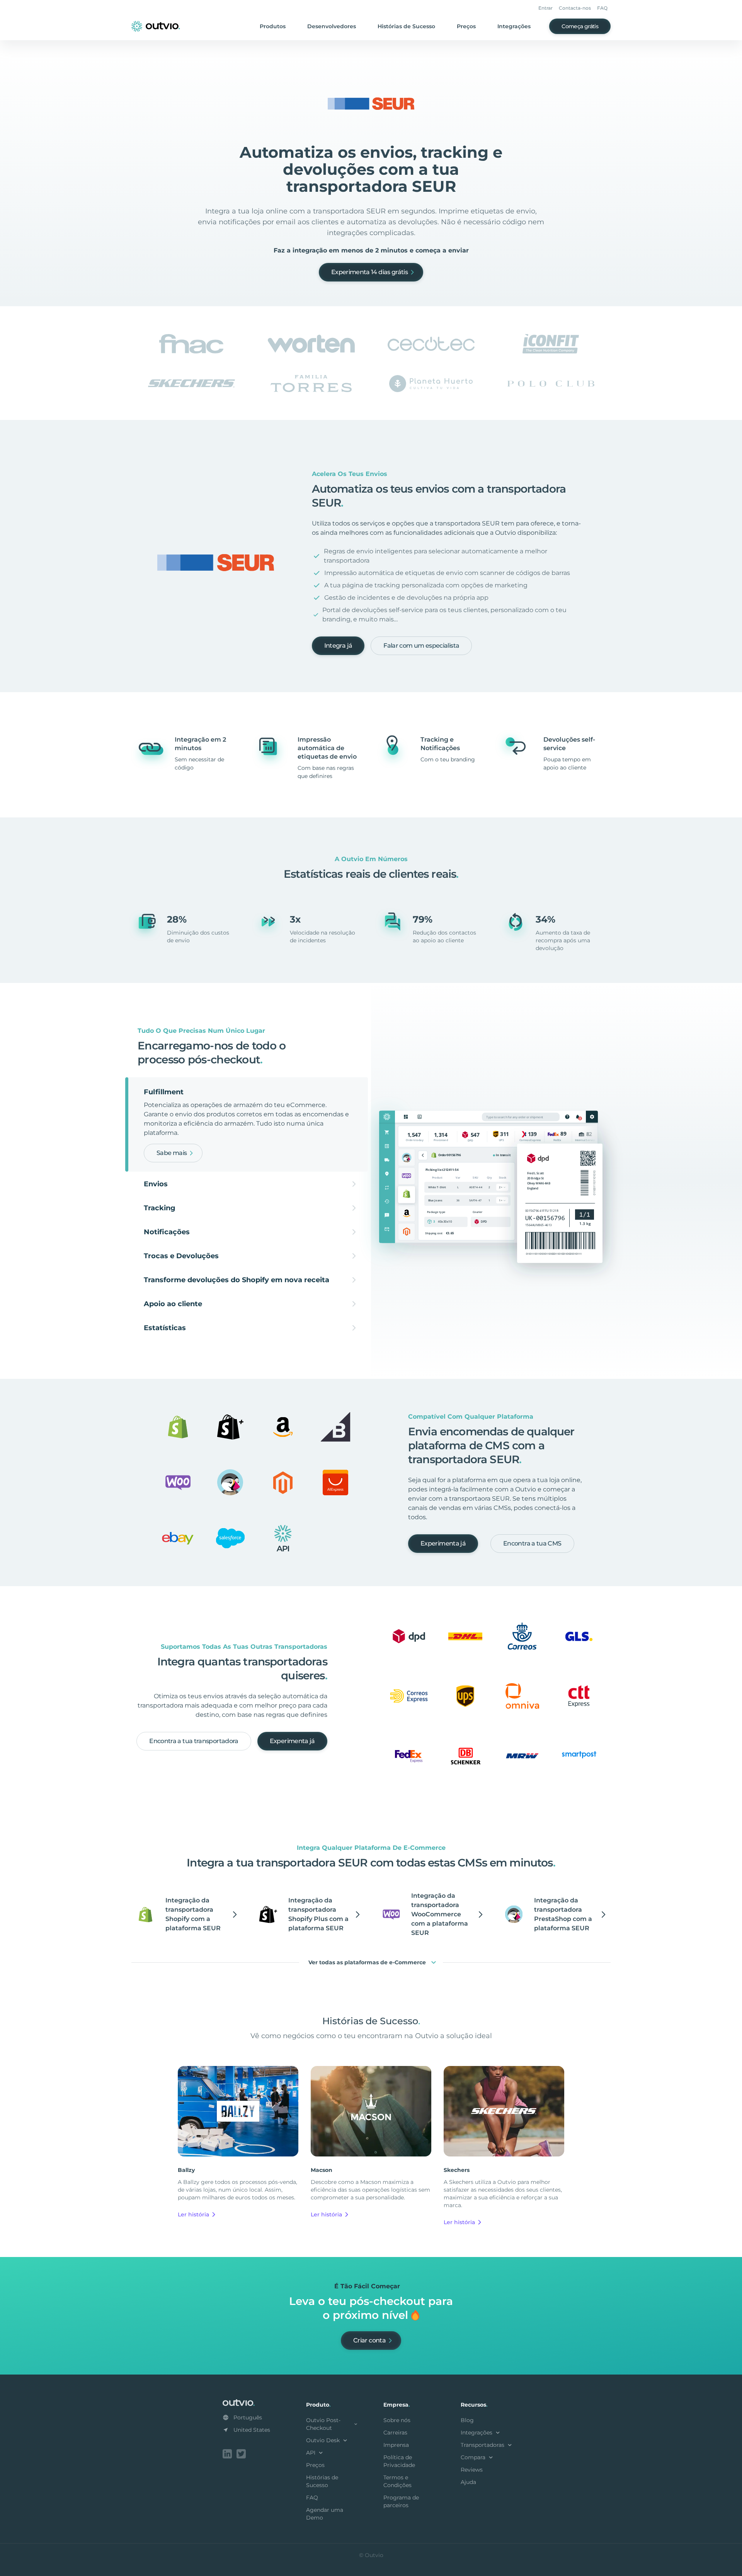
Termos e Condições (397, 2481)
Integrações (514, 26)
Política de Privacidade (399, 2461)
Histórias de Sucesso (406, 26)
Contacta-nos (575, 8)
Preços (466, 26)
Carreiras (395, 2433)
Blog (467, 2420)
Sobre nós (397, 2420)
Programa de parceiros (401, 2501)
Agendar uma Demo (325, 2514)
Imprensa (396, 2445)
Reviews (472, 2470)
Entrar (545, 8)
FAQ (602, 8)
